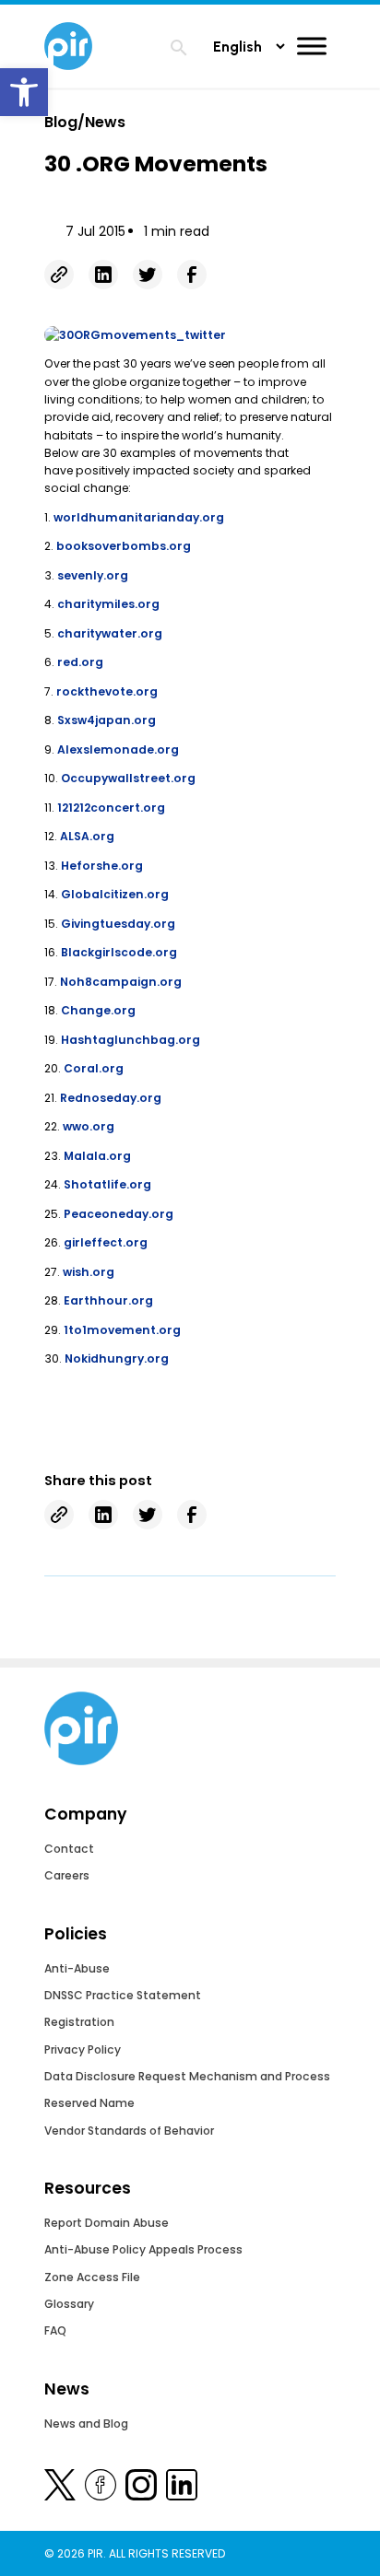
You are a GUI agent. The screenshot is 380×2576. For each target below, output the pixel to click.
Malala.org (97, 1156)
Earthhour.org (108, 1300)
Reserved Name (89, 2103)
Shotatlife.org (107, 1184)
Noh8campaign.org (121, 982)
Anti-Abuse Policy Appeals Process (143, 2249)
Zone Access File (92, 2277)
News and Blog (86, 2424)
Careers (67, 1875)
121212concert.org (111, 808)
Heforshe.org (102, 866)
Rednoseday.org (111, 1098)
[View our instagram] (141, 2488)
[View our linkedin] (182, 2488)
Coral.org (94, 1068)
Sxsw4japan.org (107, 720)
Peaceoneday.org (119, 1214)
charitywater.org (110, 633)
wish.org (89, 1272)
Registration (79, 2022)
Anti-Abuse (77, 1968)
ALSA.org (87, 836)
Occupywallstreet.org (128, 778)
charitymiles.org (108, 604)
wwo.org (89, 1126)
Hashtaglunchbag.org (131, 1040)
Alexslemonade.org (118, 749)
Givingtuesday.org (118, 924)
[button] (24, 92)
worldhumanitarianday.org (137, 517)
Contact (69, 1849)
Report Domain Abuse (107, 2223)
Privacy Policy (83, 2049)
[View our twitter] (60, 2488)
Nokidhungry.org (117, 1358)
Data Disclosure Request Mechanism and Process (187, 2076)
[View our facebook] (101, 2488)
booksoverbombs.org (124, 546)
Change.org (98, 1010)
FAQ (55, 2330)
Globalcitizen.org (115, 894)
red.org (80, 662)
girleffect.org (106, 1242)
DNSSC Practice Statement (123, 1995)
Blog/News (85, 122)
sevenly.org (93, 575)
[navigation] (179, 50)
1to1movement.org (122, 1330)
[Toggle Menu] (312, 46)
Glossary (69, 2304)
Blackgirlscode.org (119, 952)
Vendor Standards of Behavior (129, 2131)
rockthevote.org (107, 691)
